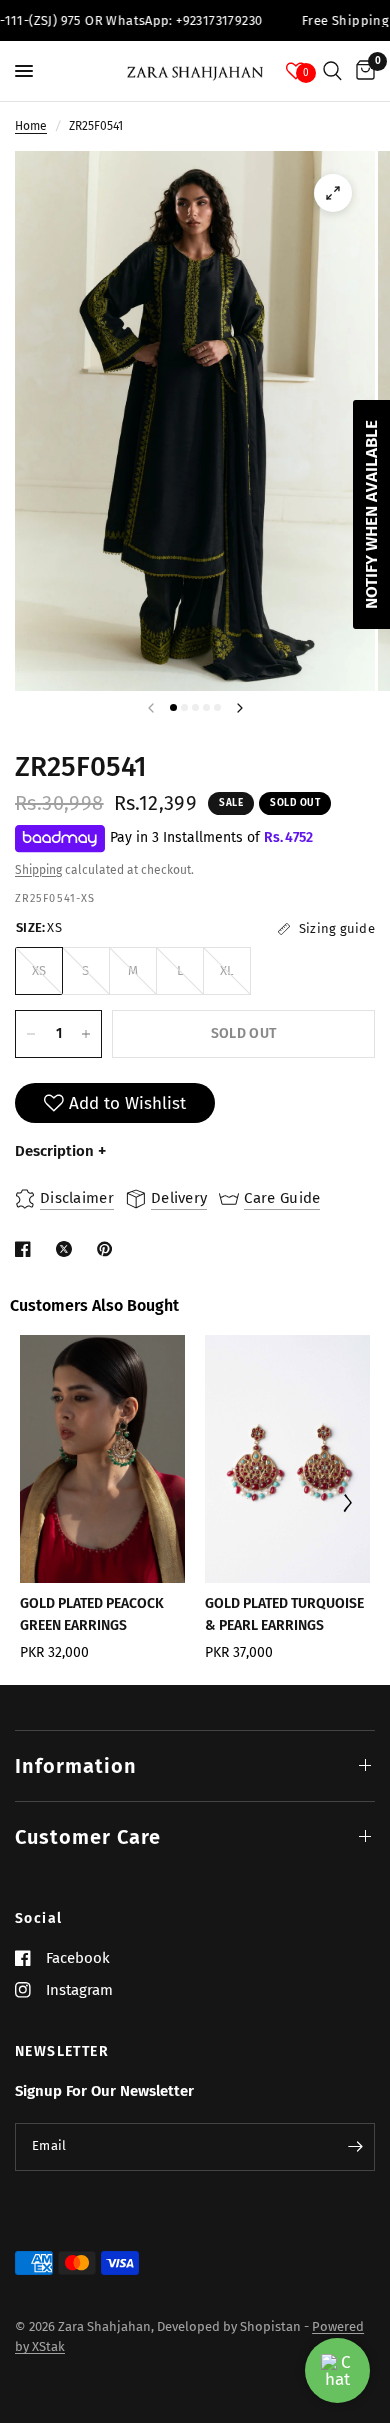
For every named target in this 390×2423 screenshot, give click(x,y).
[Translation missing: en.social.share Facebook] (27, 1249)
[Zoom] (333, 193)
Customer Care (88, 1837)
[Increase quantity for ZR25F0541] (86, 1034)
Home (31, 126)
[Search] (332, 71)
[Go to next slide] (346, 1504)
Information (76, 1766)
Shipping (38, 870)
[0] (362, 71)
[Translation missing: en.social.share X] (68, 1249)
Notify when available (371, 514)
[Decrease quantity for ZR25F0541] (31, 1034)
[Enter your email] (355, 2147)
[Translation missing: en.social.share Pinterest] (109, 1249)
